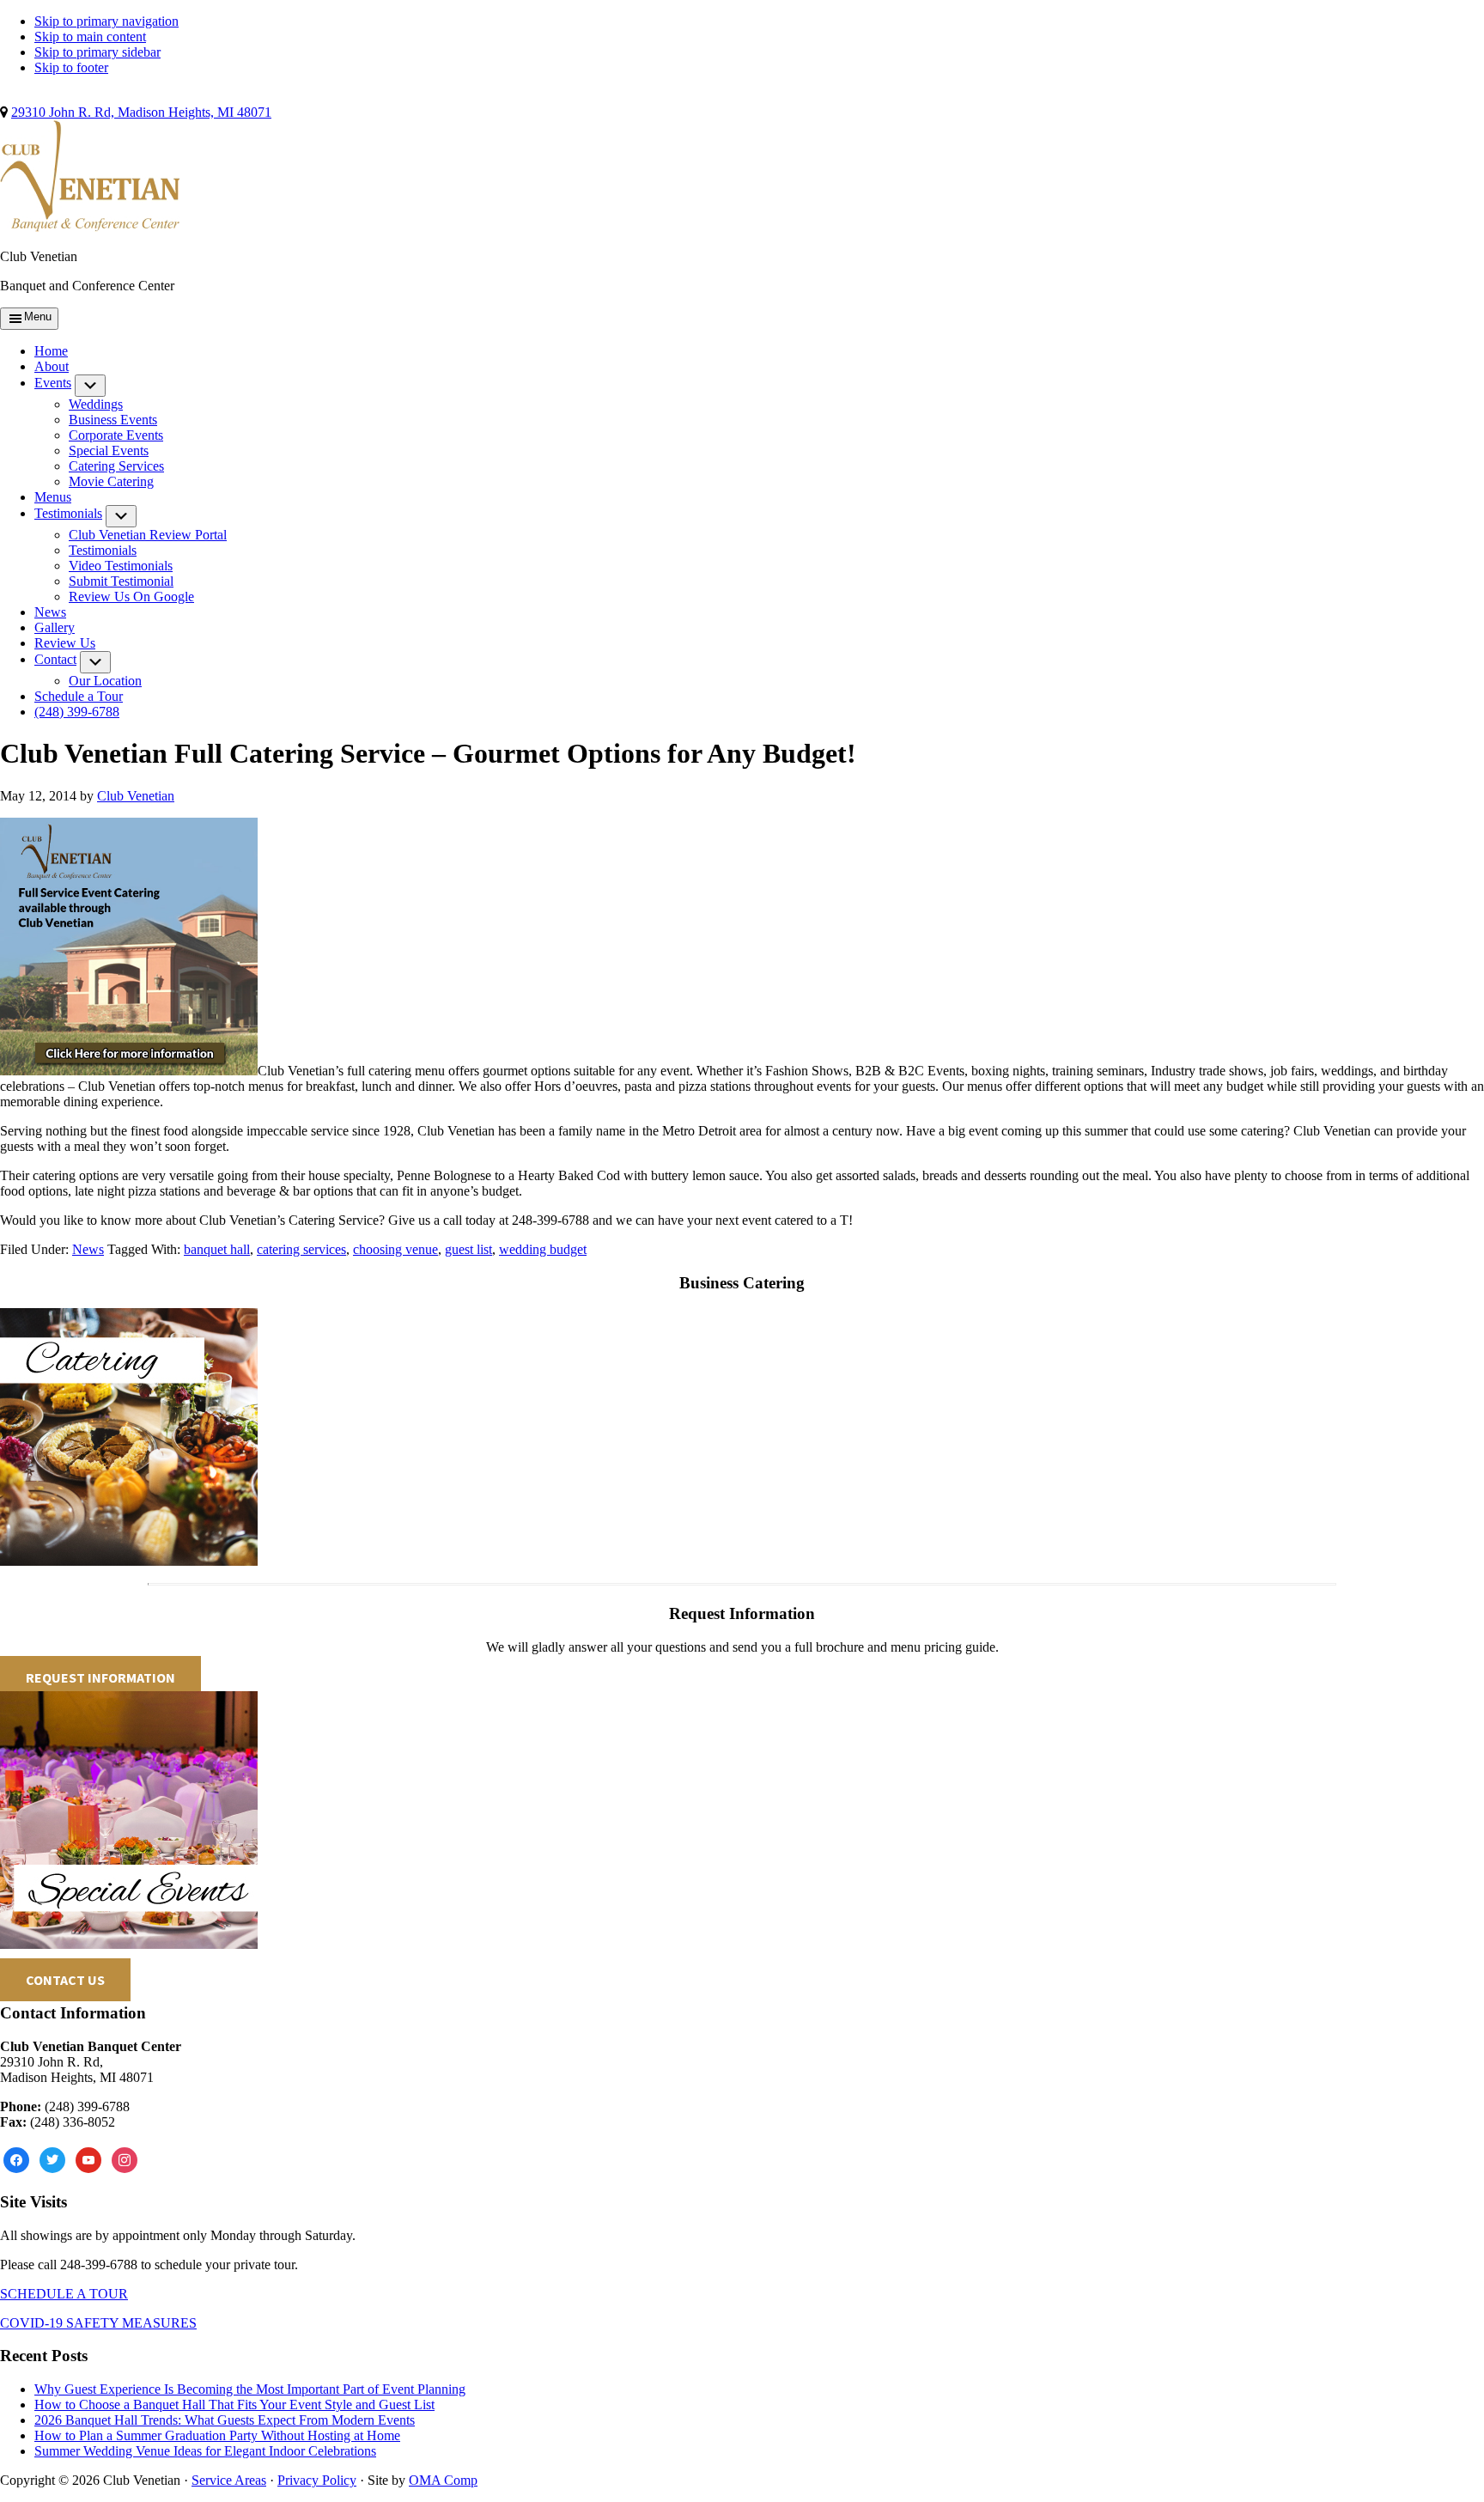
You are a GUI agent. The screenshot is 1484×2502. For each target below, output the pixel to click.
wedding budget (543, 1249)
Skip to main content (90, 37)
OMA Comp (443, 2480)
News (88, 1249)
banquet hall (217, 1249)
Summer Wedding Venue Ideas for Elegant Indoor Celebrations (205, 2451)
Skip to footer (71, 67)
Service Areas (229, 2480)
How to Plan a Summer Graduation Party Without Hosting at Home (217, 2435)
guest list (468, 1249)
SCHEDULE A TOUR (64, 2294)
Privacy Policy (317, 2480)
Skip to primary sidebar (97, 52)
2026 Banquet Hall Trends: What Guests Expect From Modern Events (225, 2420)
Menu (38, 317)
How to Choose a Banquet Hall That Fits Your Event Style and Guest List (234, 2405)
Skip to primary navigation (106, 21)
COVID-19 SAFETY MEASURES (98, 2323)
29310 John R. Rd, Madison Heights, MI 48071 (141, 112)
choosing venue (395, 1249)
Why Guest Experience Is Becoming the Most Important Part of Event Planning (250, 2389)
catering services (301, 1249)
